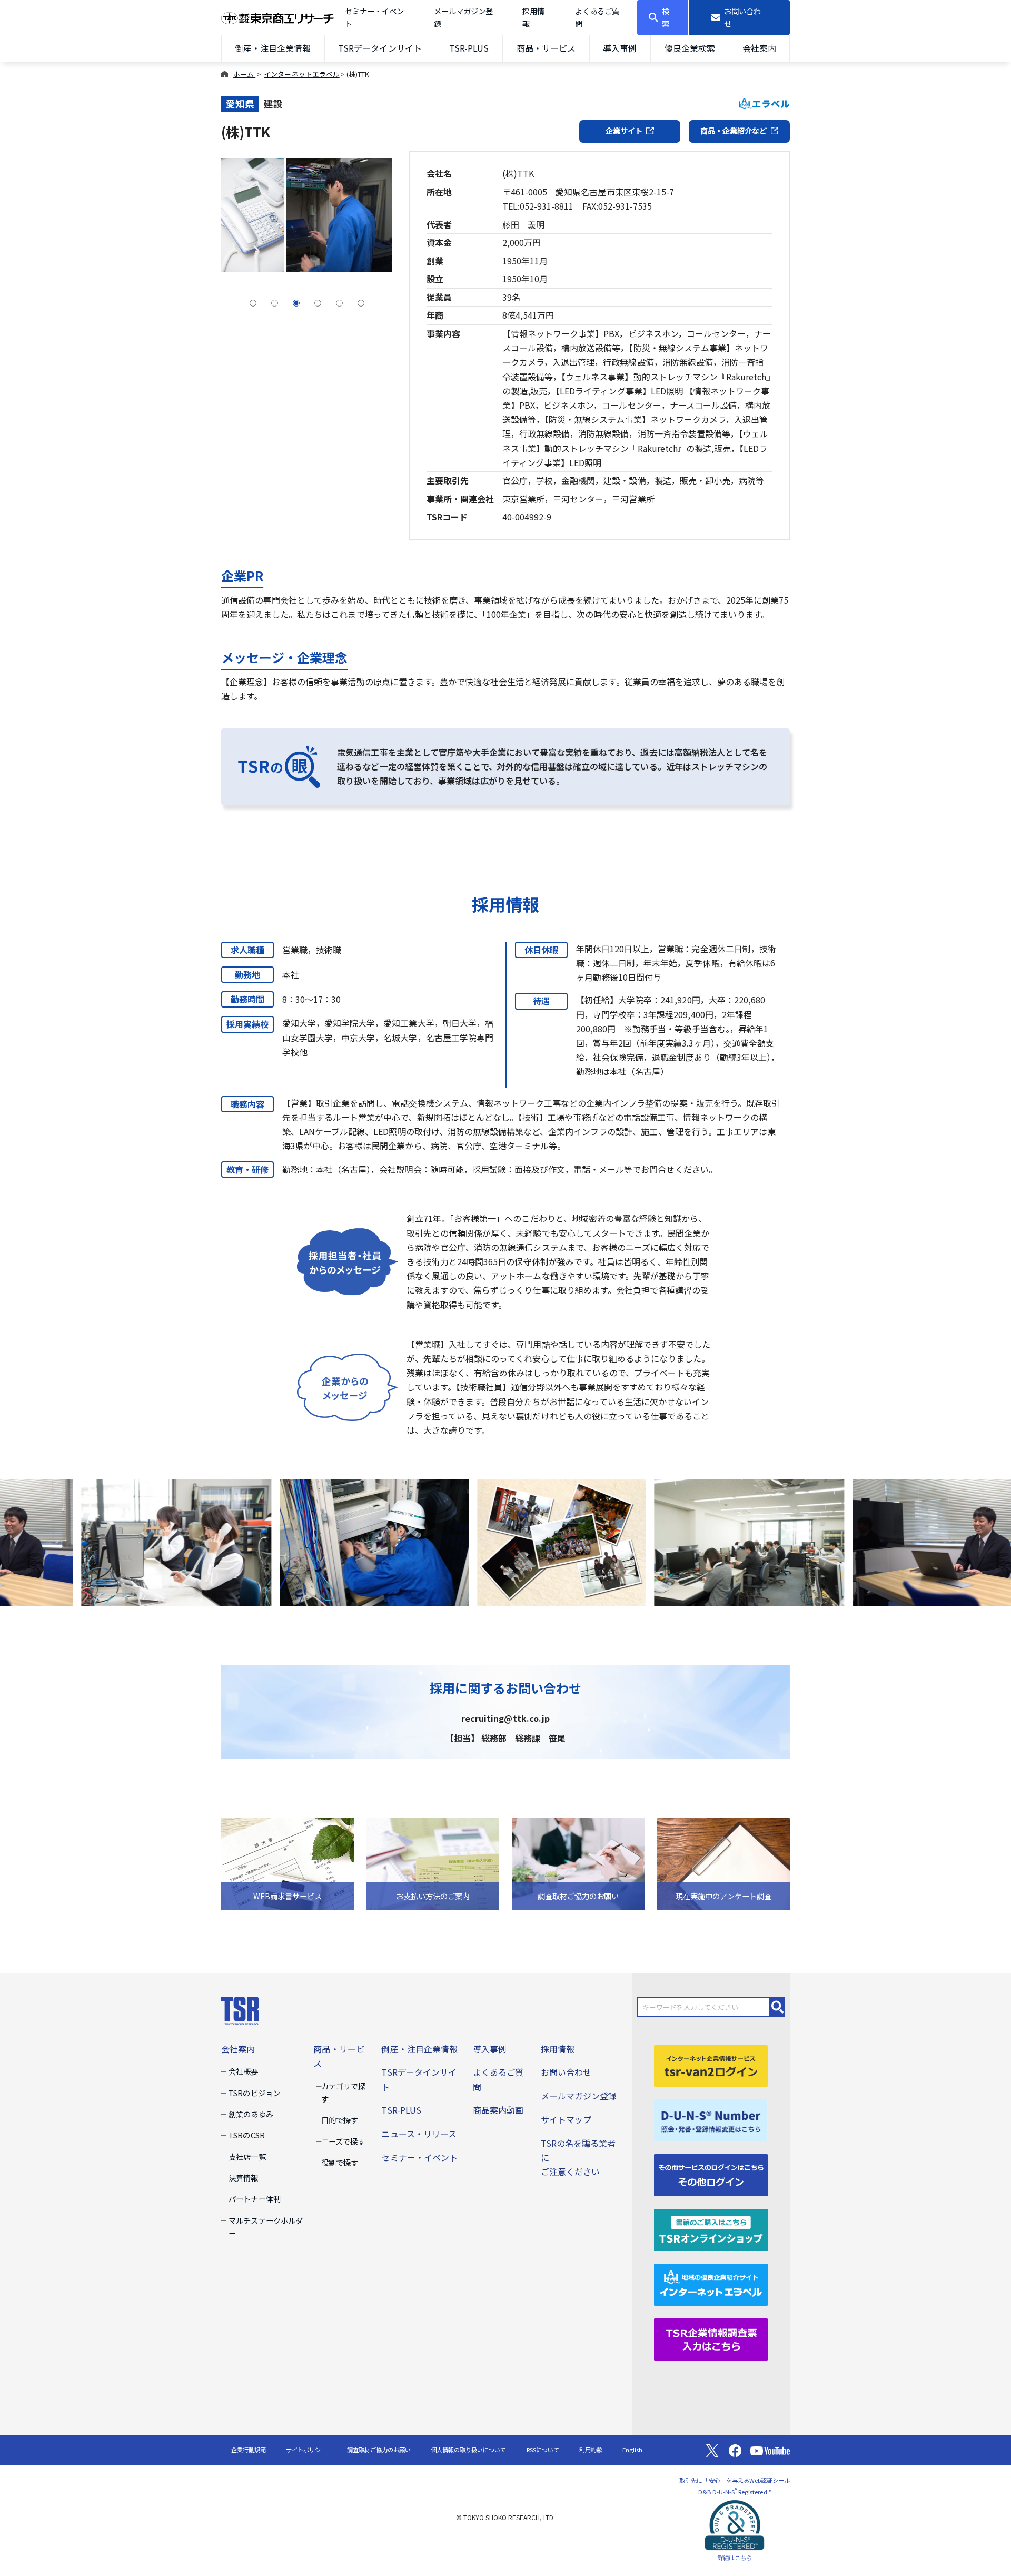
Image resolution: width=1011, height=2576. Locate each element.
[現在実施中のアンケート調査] (723, 1862)
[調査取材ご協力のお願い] (578, 1862)
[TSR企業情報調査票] (711, 2338)
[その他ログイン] (711, 2174)
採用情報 (558, 2049)
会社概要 (243, 2071)
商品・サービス (546, 48)
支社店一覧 (247, 2156)
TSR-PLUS (469, 48)
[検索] (778, 2007)
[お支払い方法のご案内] (433, 1862)
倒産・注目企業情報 (273, 48)
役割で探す (340, 2162)
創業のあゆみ (251, 2114)
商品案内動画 (498, 2110)
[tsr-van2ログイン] (711, 2065)
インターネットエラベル (301, 74)
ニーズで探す (343, 2141)
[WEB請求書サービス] (288, 1862)
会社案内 (759, 48)
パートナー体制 (254, 2199)
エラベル (771, 103)
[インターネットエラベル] (711, 2283)
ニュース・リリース (419, 2134)
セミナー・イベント (419, 2157)
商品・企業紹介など (734, 130)
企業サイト (624, 130)
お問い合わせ (566, 2072)
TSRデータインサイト (380, 48)
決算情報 (243, 2178)
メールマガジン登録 (579, 2096)
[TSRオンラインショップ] (711, 2229)
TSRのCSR (246, 2135)
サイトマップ (566, 2119)
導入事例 (620, 48)
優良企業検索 (690, 48)
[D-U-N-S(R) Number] (711, 2119)
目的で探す (340, 2120)
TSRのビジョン (254, 2093)
